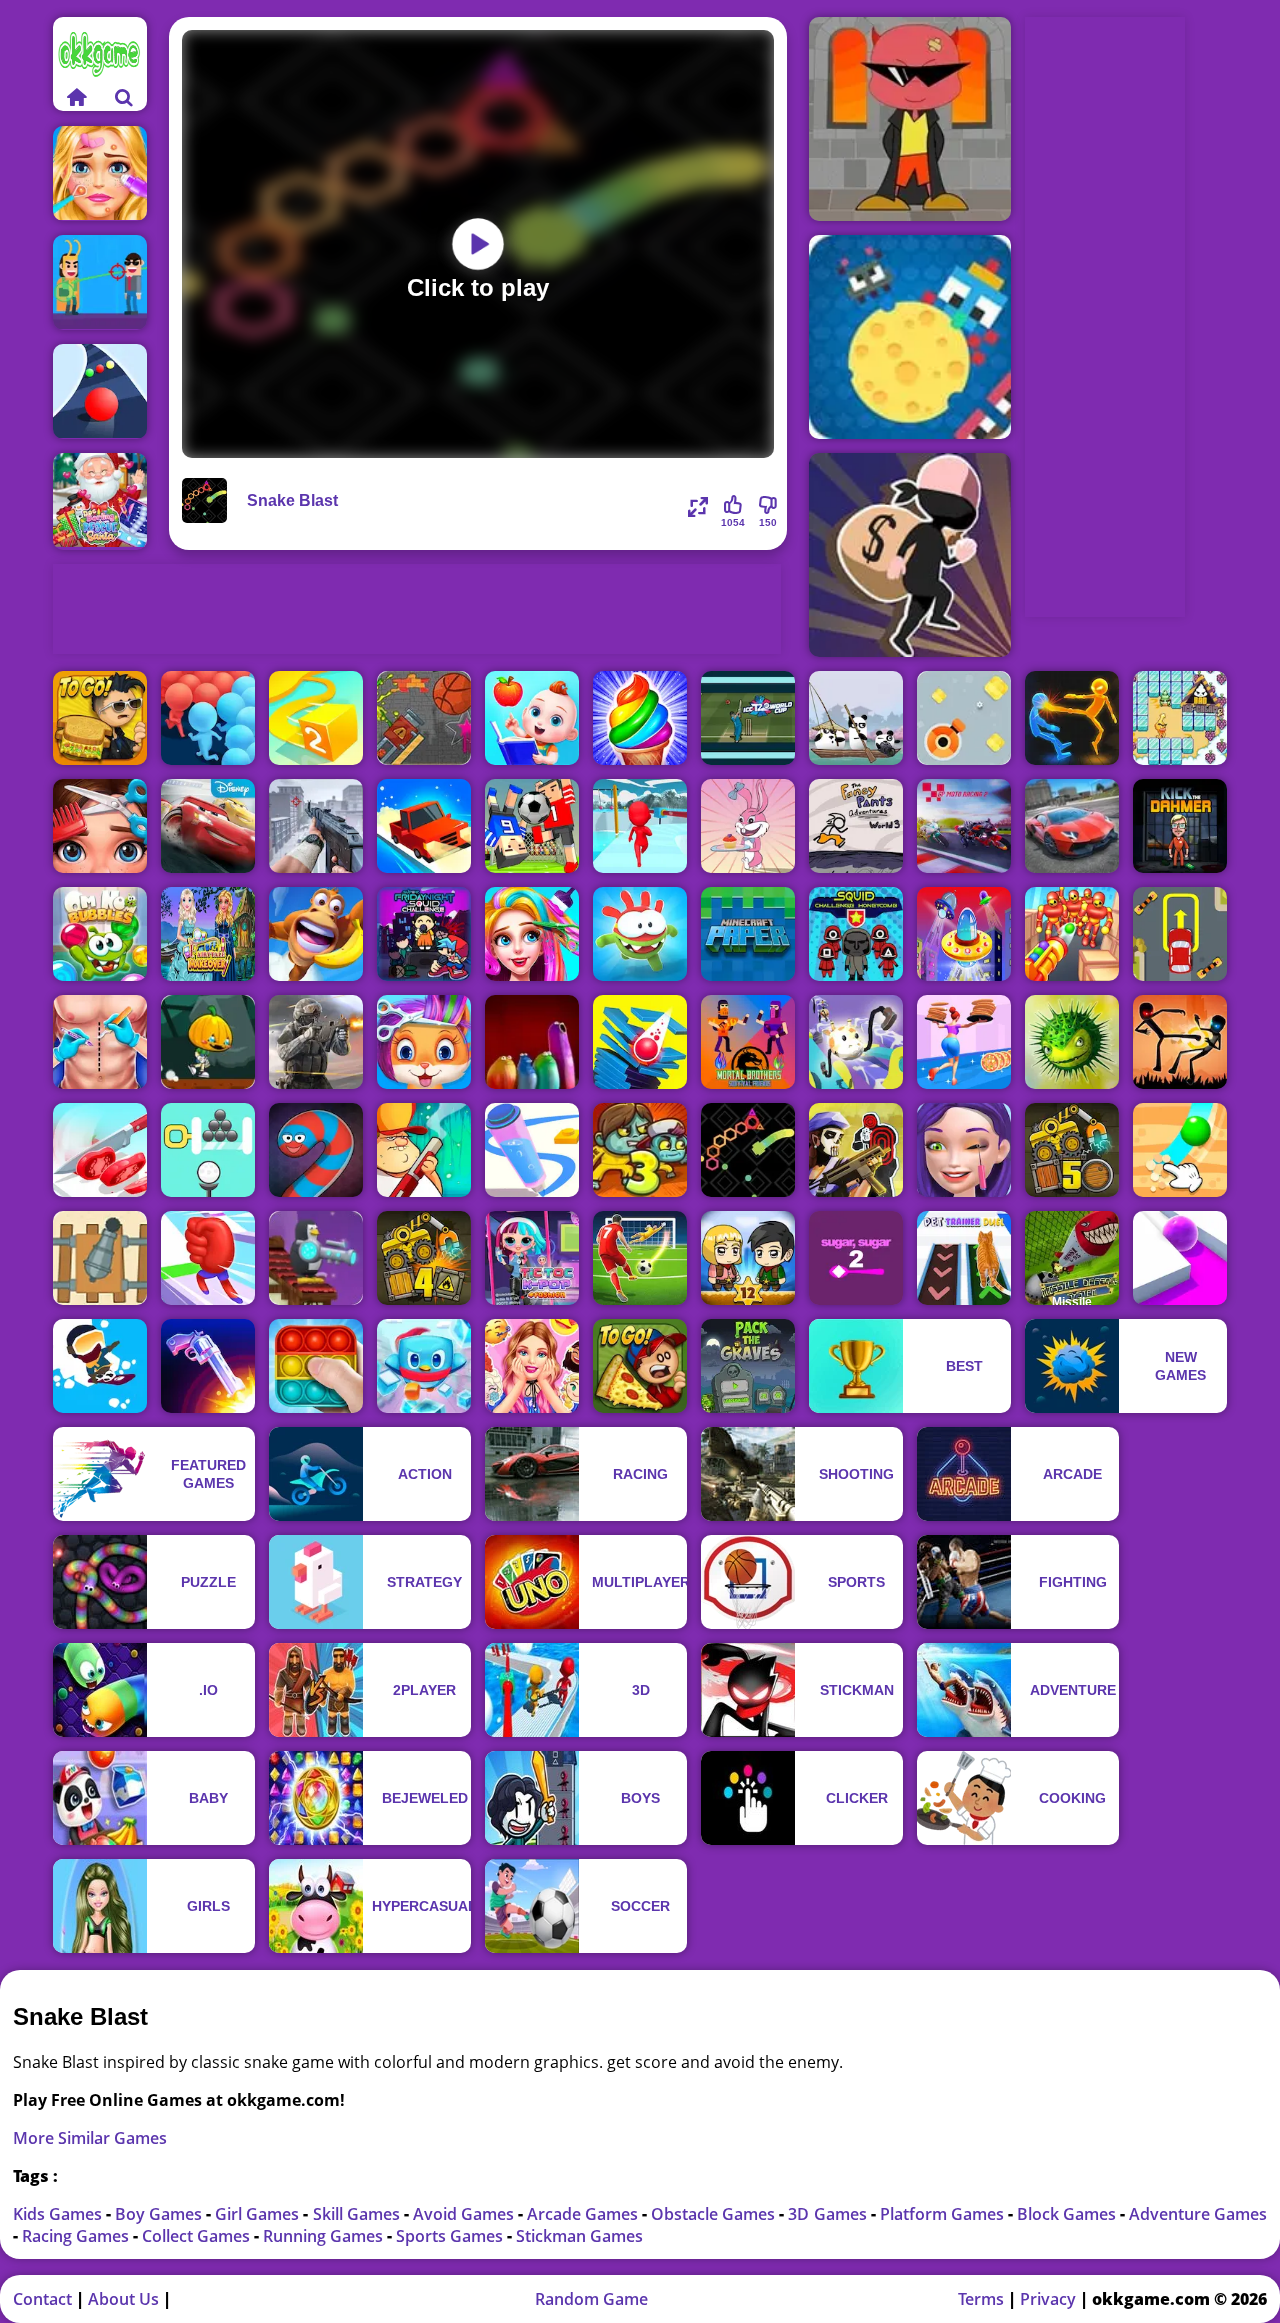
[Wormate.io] (316, 1150)
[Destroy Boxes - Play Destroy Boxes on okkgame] (964, 718)
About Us (123, 2299)
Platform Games (944, 2214)
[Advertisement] (417, 609)
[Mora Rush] (208, 1258)
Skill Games (358, 2214)
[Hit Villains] (100, 282)
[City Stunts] (1072, 826)
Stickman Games (579, 2236)
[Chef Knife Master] (100, 1150)
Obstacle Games (715, 2214)
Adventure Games (1198, 2214)
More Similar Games (90, 2138)
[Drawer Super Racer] (856, 1042)
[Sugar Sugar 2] (856, 1258)
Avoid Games (465, 2214)
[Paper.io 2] (316, 718)
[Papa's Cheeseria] (100, 718)
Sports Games (451, 2236)
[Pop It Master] (316, 1366)
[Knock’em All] (1072, 934)
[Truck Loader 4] (424, 1258)
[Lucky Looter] (910, 555)
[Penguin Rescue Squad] (424, 1366)
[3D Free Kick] (640, 1258)
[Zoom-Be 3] (640, 1150)
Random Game (591, 2299)
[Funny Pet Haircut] (424, 1042)
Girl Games (259, 2214)
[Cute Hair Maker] (100, 826)
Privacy (1048, 2299)
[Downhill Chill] (100, 1366)
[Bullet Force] (316, 1042)
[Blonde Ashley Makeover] (100, 173)
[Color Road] (100, 391)
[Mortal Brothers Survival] (748, 1042)
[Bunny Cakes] (748, 826)
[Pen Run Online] (532, 1150)
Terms (981, 2299)
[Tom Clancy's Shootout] (856, 1150)
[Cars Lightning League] (208, 826)
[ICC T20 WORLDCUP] (748, 718)
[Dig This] (1180, 1150)
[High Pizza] (964, 1042)
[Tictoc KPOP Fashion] (532, 1258)
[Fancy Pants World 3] (856, 826)
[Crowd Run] (208, 718)
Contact (42, 2299)
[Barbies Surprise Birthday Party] (532, 1366)
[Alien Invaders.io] (964, 934)
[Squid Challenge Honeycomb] (856, 934)
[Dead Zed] (316, 826)
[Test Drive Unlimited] (424, 826)
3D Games (829, 2214)
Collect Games (198, 2236)
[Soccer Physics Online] (532, 826)
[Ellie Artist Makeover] (964, 1150)
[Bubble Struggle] (910, 119)
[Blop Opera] (532, 1042)
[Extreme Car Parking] (1180, 934)
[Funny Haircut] (532, 934)
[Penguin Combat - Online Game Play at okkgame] (316, 1258)
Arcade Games (584, 2214)
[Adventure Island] (316, 934)
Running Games (325, 2236)
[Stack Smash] (640, 1042)
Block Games (1068, 2214)
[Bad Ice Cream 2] (1180, 718)
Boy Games (160, 2214)
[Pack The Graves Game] (748, 1366)
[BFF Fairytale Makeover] (208, 934)
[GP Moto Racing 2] (964, 826)
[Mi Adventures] (1072, 1042)
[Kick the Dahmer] (1180, 826)
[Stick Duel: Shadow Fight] (1180, 1042)
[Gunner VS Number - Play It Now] (100, 1258)
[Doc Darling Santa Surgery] (100, 501)
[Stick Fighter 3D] (1072, 718)
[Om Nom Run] (640, 934)
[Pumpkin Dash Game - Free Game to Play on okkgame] (208, 1042)
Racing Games (77, 2236)
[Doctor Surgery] (100, 1042)
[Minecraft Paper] (748, 934)
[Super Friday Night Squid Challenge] (424, 934)
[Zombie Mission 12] (748, 1258)
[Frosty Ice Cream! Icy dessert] (640, 718)
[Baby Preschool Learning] (532, 718)
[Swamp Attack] (424, 1150)
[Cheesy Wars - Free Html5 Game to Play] (910, 337)
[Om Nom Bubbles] (100, 934)
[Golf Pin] (208, 1150)
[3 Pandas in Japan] (856, 718)
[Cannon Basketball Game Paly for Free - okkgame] (424, 718)
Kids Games (59, 2214)
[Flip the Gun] (208, 1366)
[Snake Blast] (748, 1150)
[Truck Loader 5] (1072, 1150)
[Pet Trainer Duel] (964, 1258)
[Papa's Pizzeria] (640, 1366)
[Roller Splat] (1180, 1258)
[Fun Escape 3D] (640, 826)
